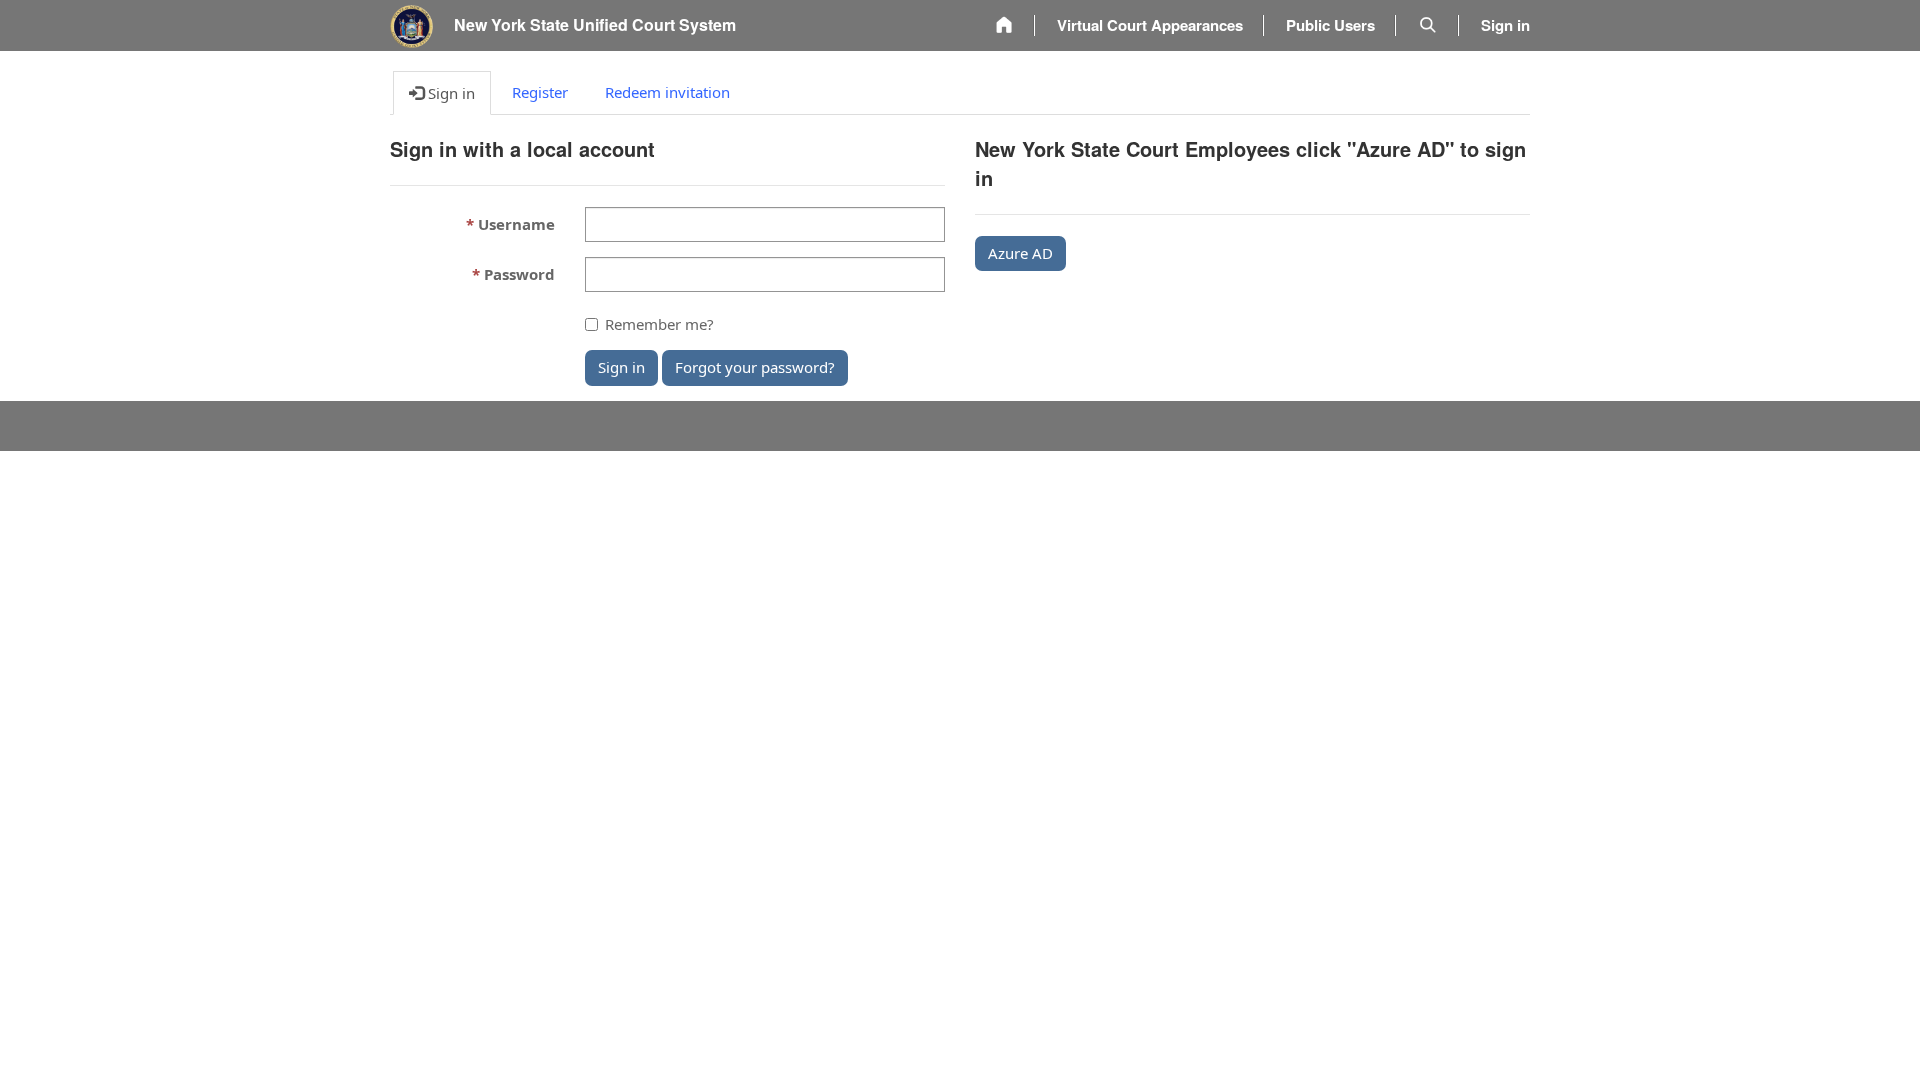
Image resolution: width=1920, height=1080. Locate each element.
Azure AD (1020, 253)
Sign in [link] (1505, 25)
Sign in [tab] (449, 93)
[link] (1004, 25)
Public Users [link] (1330, 25)
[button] (1428, 25)
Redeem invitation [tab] (667, 92)
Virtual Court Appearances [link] (1150, 25)
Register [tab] (540, 92)
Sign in (621, 367)
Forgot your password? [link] (755, 367)
